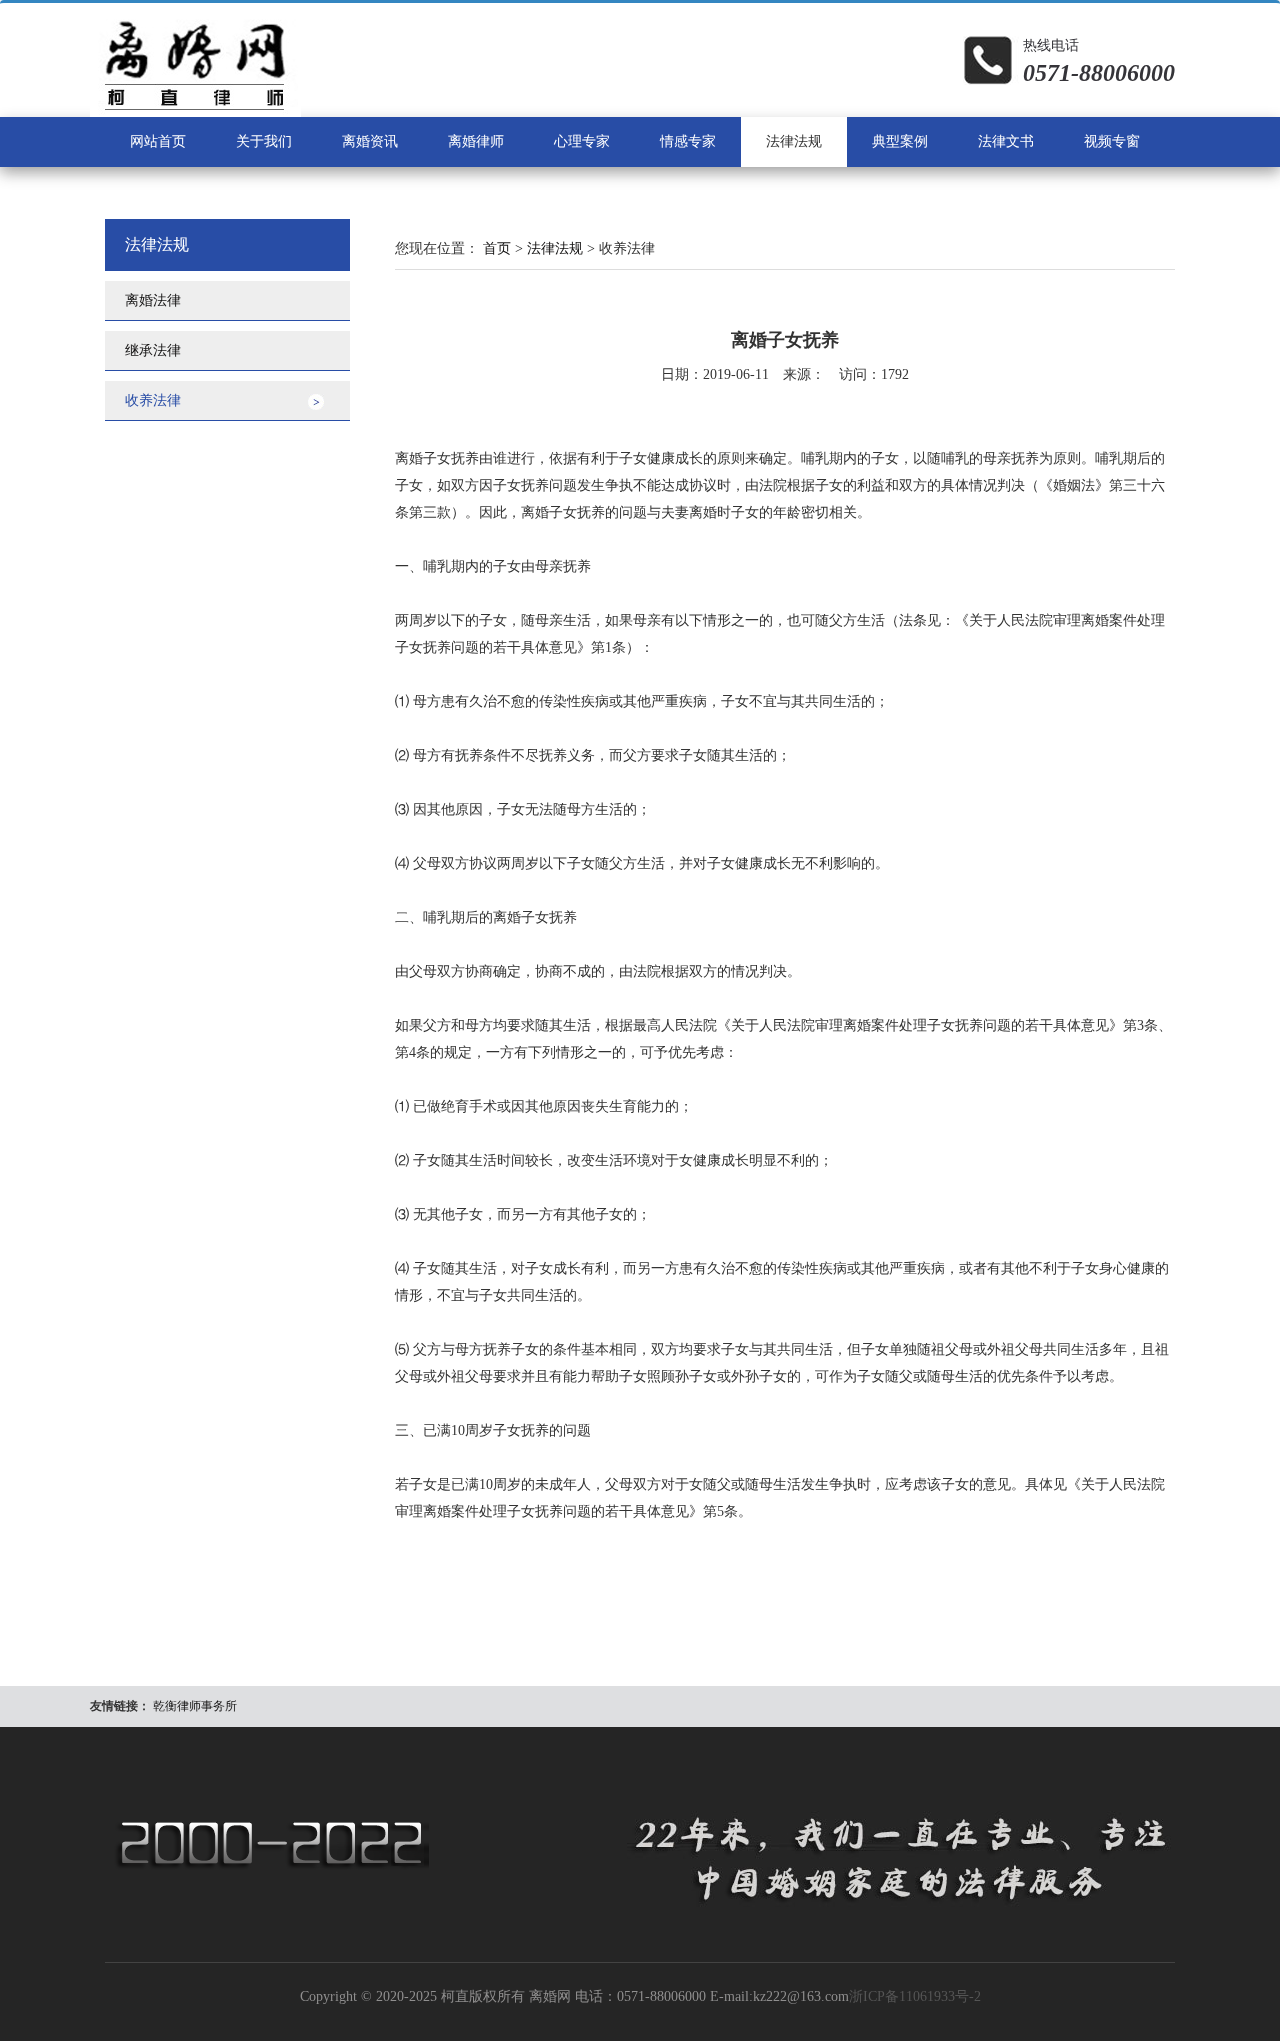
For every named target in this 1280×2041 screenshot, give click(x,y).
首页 (497, 248)
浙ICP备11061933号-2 (915, 1996)
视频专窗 (1112, 141)
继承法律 (153, 350)
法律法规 (794, 141)
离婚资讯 (370, 141)
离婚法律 (153, 300)
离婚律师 (476, 141)
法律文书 (1006, 141)
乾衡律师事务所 (195, 1706)
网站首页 (158, 141)
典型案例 (900, 141)
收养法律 (153, 400)
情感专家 (688, 141)
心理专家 (582, 141)
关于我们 (264, 141)
